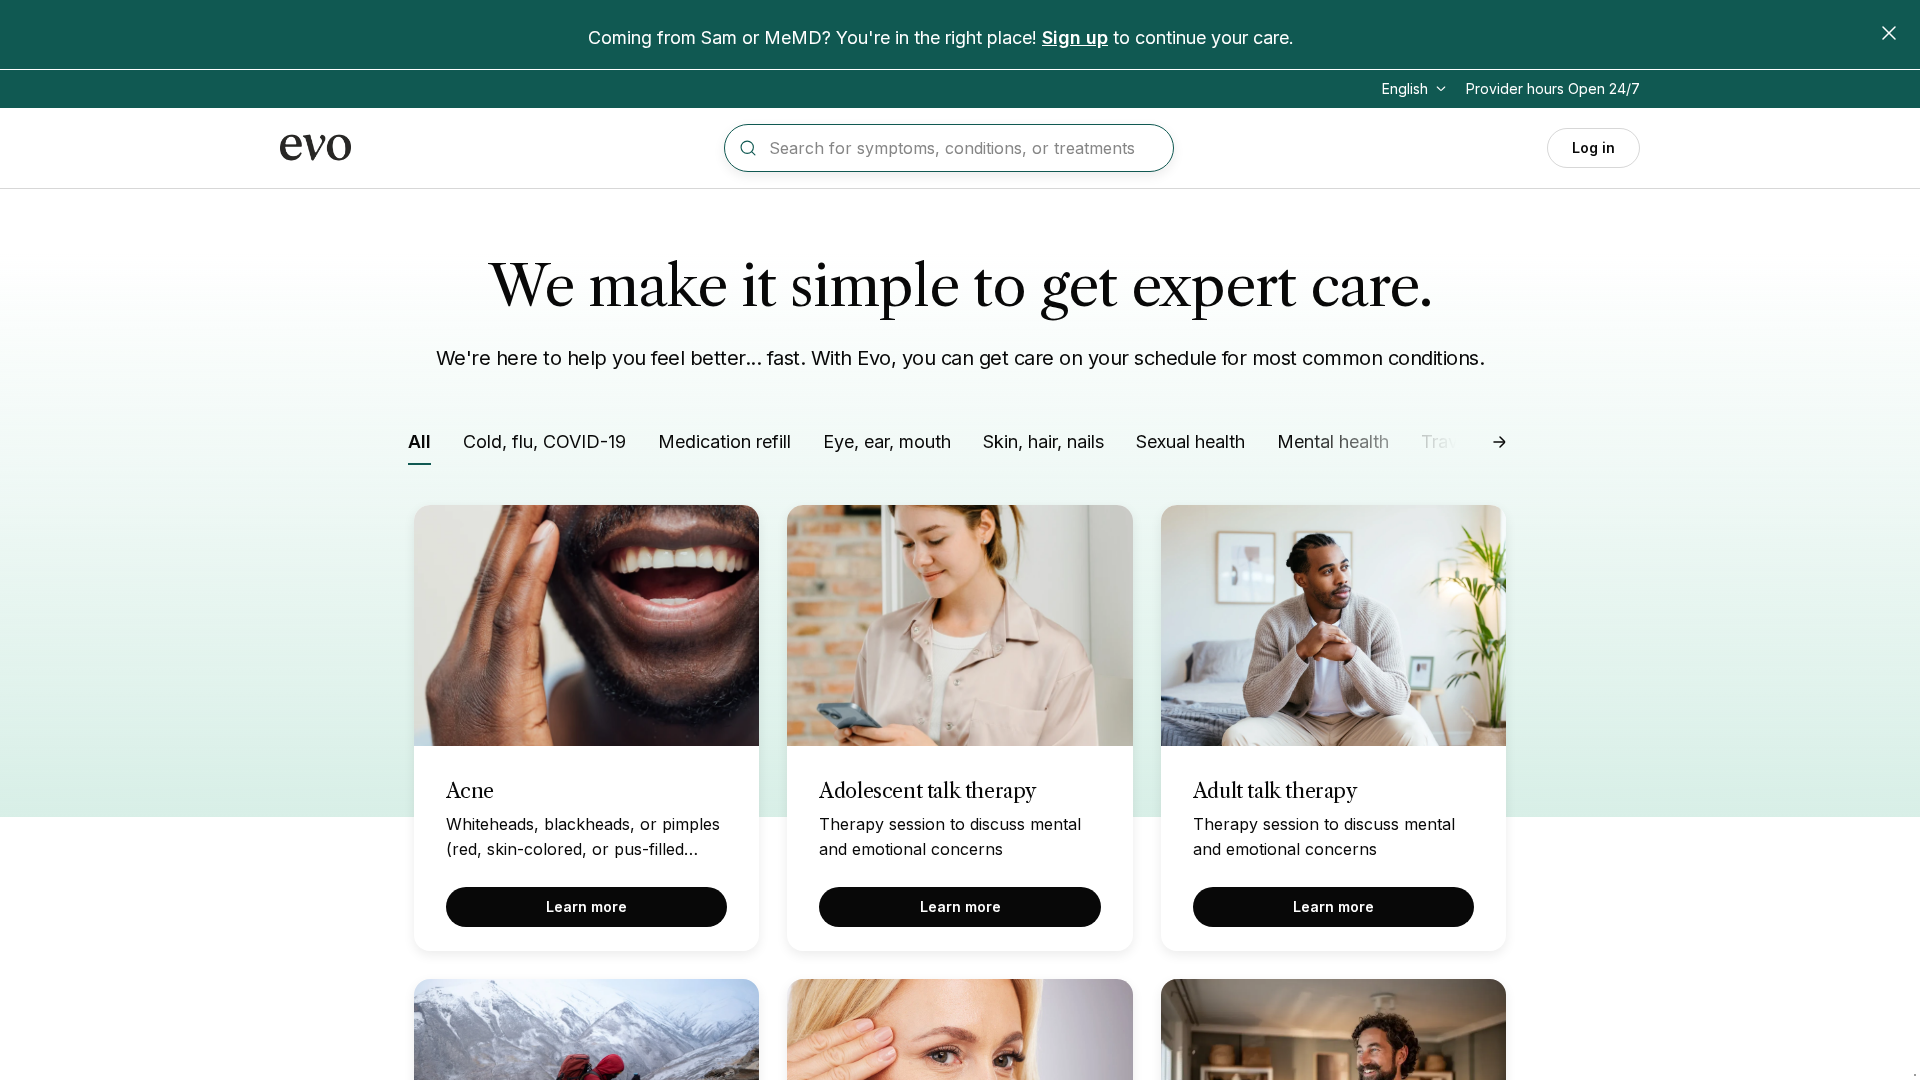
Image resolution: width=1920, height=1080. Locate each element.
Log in (1593, 147)
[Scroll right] (1500, 442)
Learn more (586, 906)
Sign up (1075, 37)
